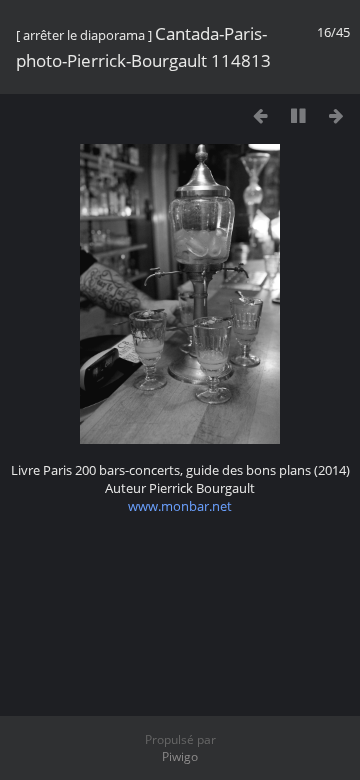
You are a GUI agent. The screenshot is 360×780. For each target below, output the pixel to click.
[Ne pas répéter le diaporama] (222, 113)
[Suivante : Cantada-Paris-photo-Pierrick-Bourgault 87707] (336, 115)
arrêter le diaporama (84, 35)
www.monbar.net (180, 506)
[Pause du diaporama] (298, 115)
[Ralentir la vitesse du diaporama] (146, 113)
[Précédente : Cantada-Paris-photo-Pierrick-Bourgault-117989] (260, 115)
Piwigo (180, 756)
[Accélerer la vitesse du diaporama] (184, 113)
